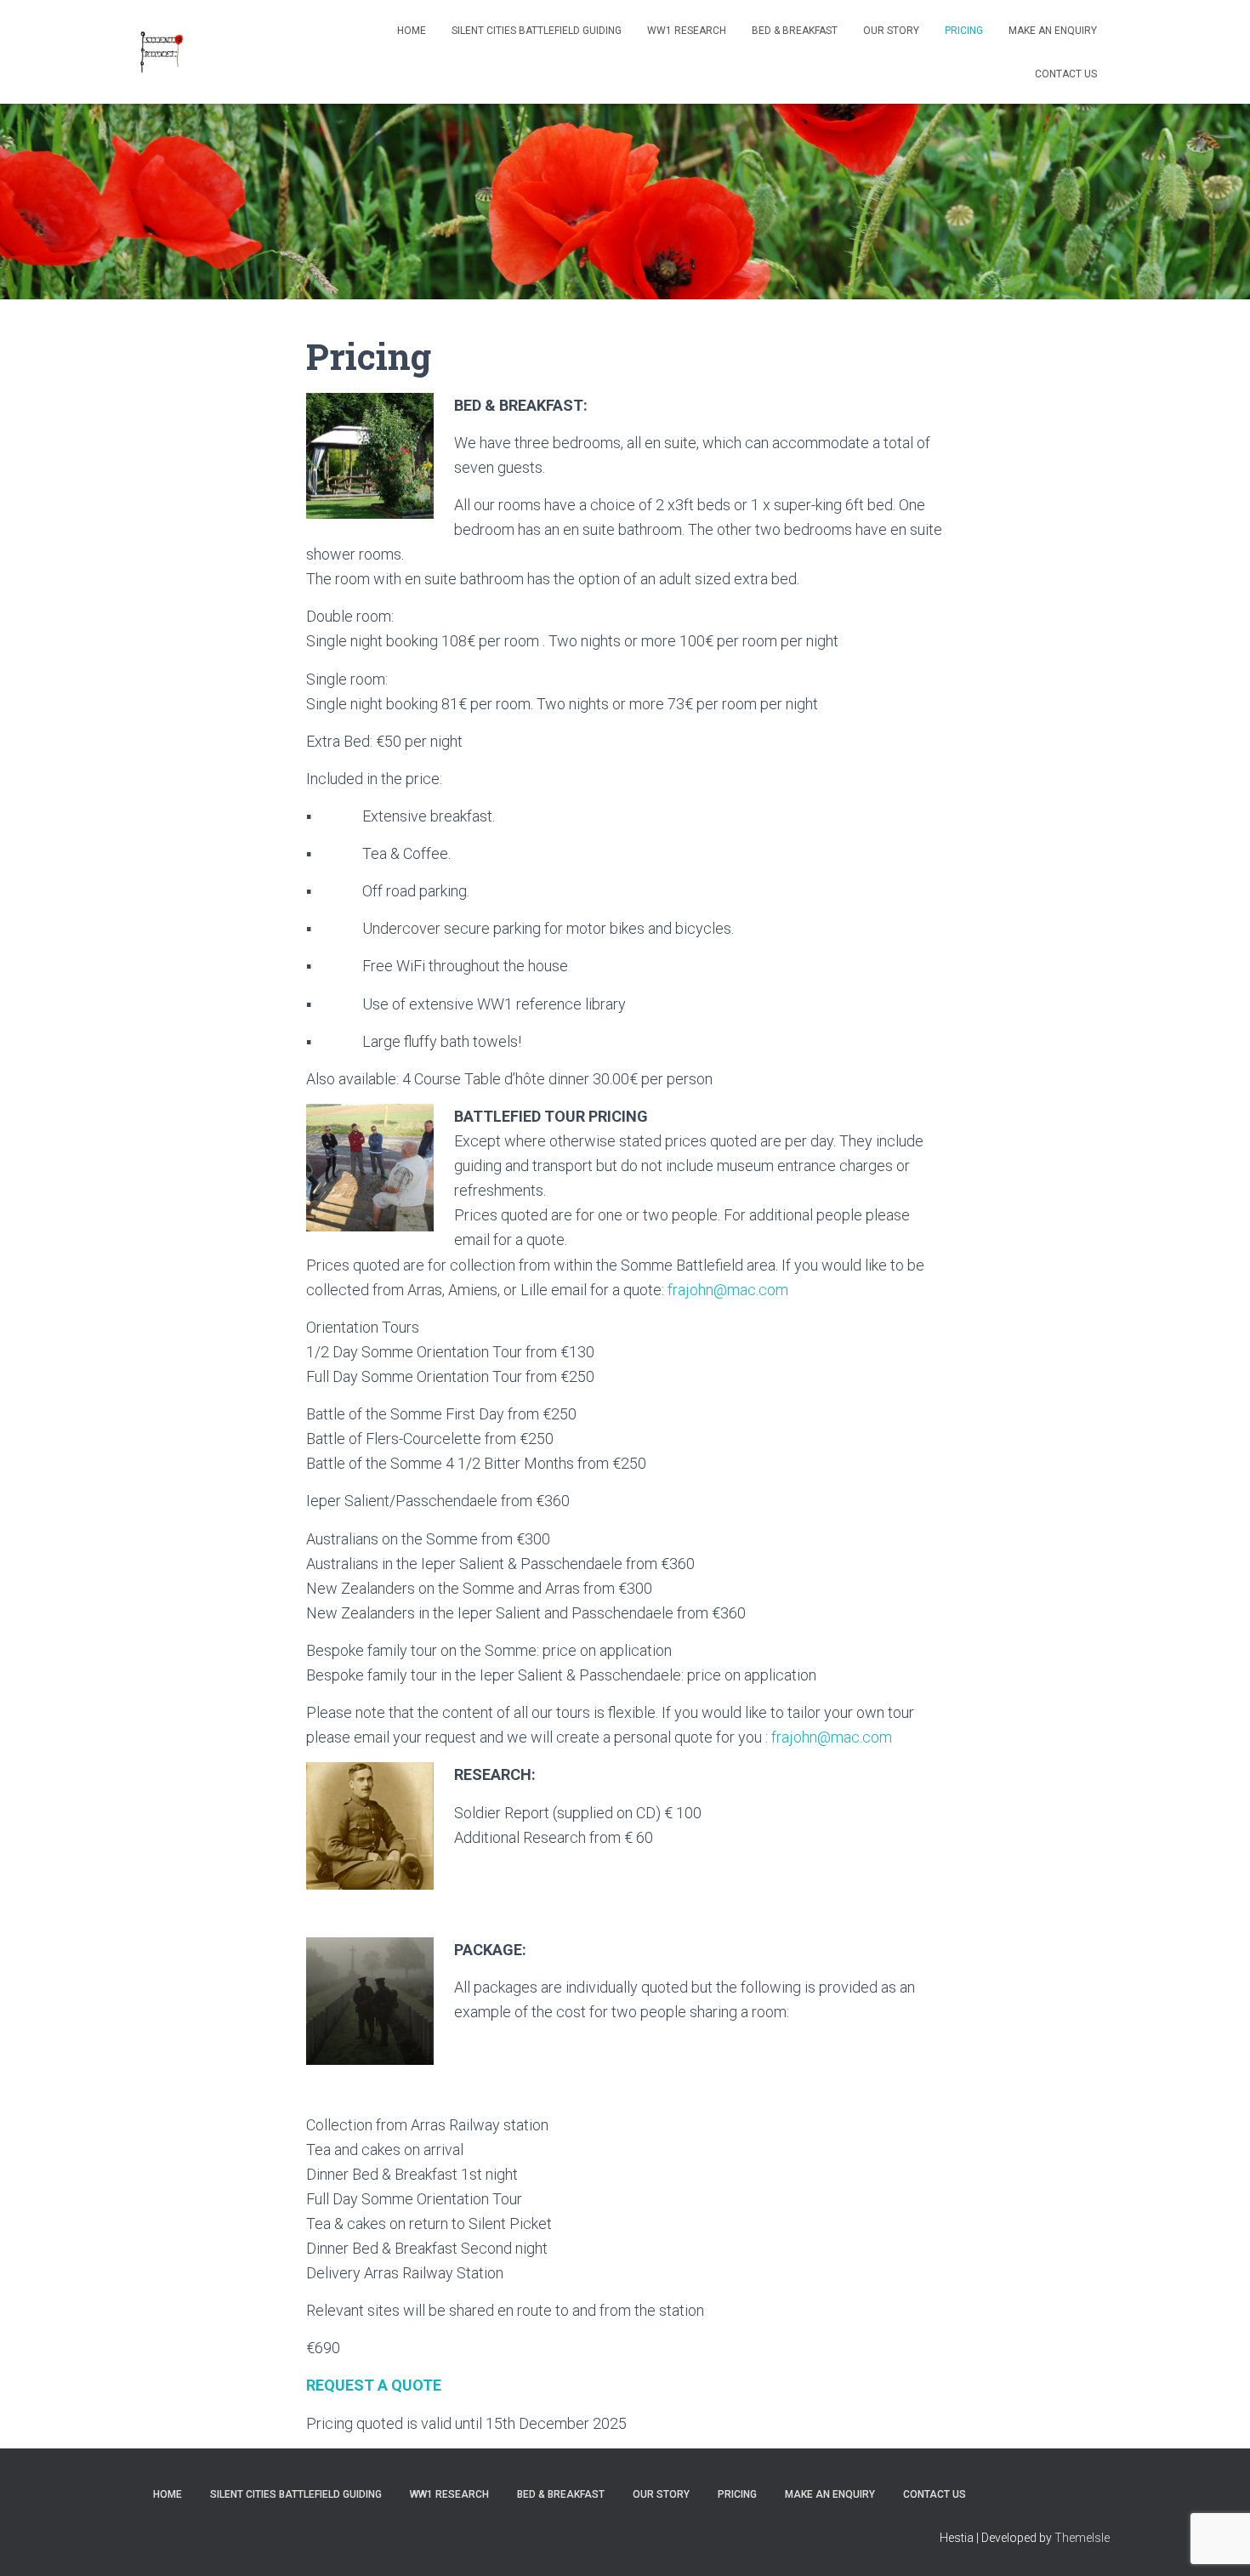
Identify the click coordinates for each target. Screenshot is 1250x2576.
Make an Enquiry (1053, 31)
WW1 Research (687, 31)
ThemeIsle (1082, 2538)
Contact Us (1066, 74)
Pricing (964, 31)
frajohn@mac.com (728, 1290)
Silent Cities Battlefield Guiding (537, 31)
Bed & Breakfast (795, 31)
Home (412, 31)
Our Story (891, 31)
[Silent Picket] (162, 52)
